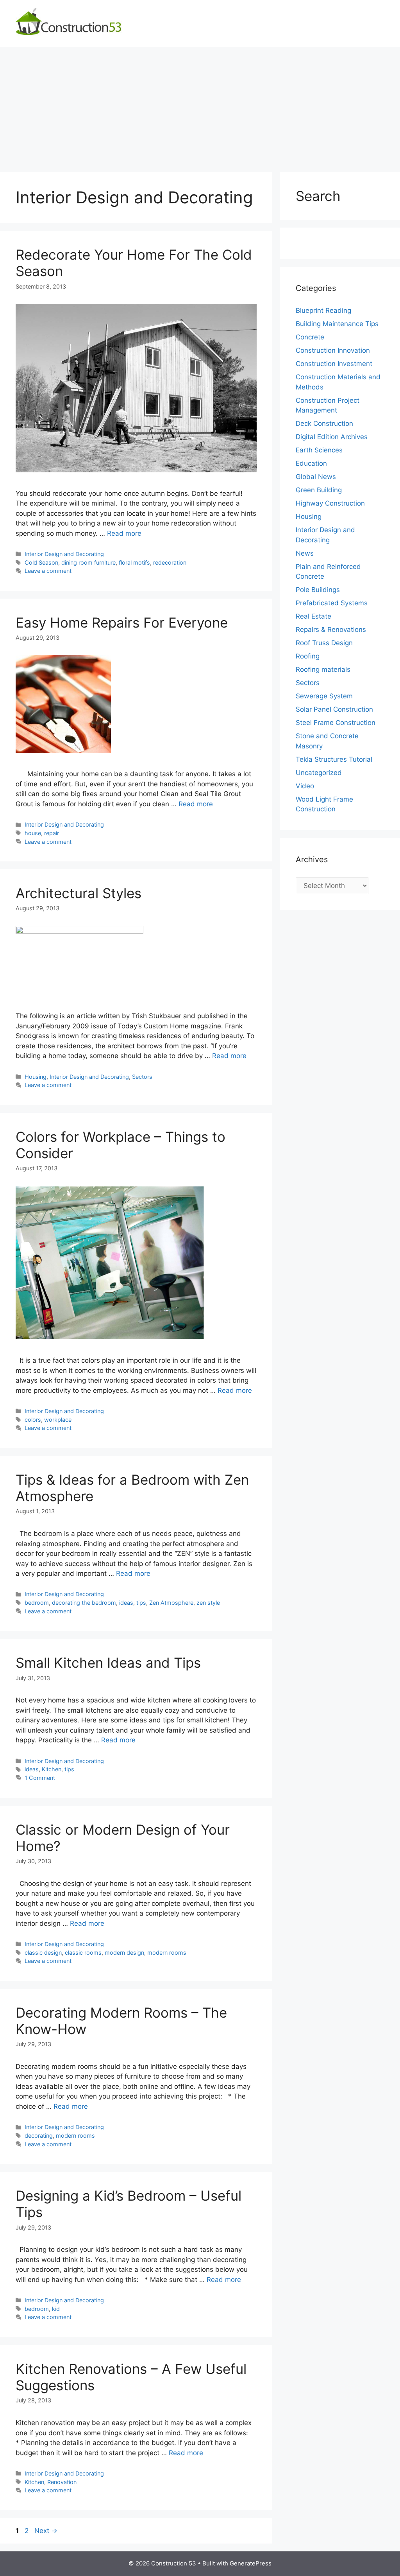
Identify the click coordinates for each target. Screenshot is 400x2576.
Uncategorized (319, 773)
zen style (208, 1603)
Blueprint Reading (323, 310)
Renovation (62, 2482)
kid (56, 2309)
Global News (316, 477)
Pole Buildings (318, 590)
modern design (124, 1953)
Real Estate (313, 616)
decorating (39, 2136)
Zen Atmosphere (171, 1603)
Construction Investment (334, 364)
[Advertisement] (200, 106)
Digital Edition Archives (332, 437)
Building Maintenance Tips (337, 324)
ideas (126, 1603)
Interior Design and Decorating (64, 554)
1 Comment (40, 1778)
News (305, 553)
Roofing (308, 656)
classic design (43, 1953)
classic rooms (83, 1953)
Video (305, 786)
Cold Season (41, 562)
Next (46, 2531)
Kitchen (52, 1769)
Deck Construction (324, 423)
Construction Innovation (333, 350)
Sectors (142, 1077)
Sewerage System (324, 696)
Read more (124, 533)
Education (311, 463)
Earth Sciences (319, 450)
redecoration (170, 562)
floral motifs (134, 562)
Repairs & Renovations (331, 630)
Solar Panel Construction (334, 709)
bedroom (37, 1603)
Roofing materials (323, 669)
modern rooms (167, 1953)
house (33, 833)
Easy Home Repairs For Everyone (122, 622)
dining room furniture (88, 562)
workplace (58, 1420)
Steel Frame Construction (336, 723)
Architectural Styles (79, 893)
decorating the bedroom (84, 1603)
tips (141, 1603)
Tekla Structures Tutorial (334, 759)
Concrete (310, 337)
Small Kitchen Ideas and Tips (108, 1663)
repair (52, 833)
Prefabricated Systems (332, 603)
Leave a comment (48, 571)
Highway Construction (330, 503)
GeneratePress (251, 2563)
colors (33, 1420)
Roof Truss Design (324, 643)
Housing (36, 1077)
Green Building (319, 490)
